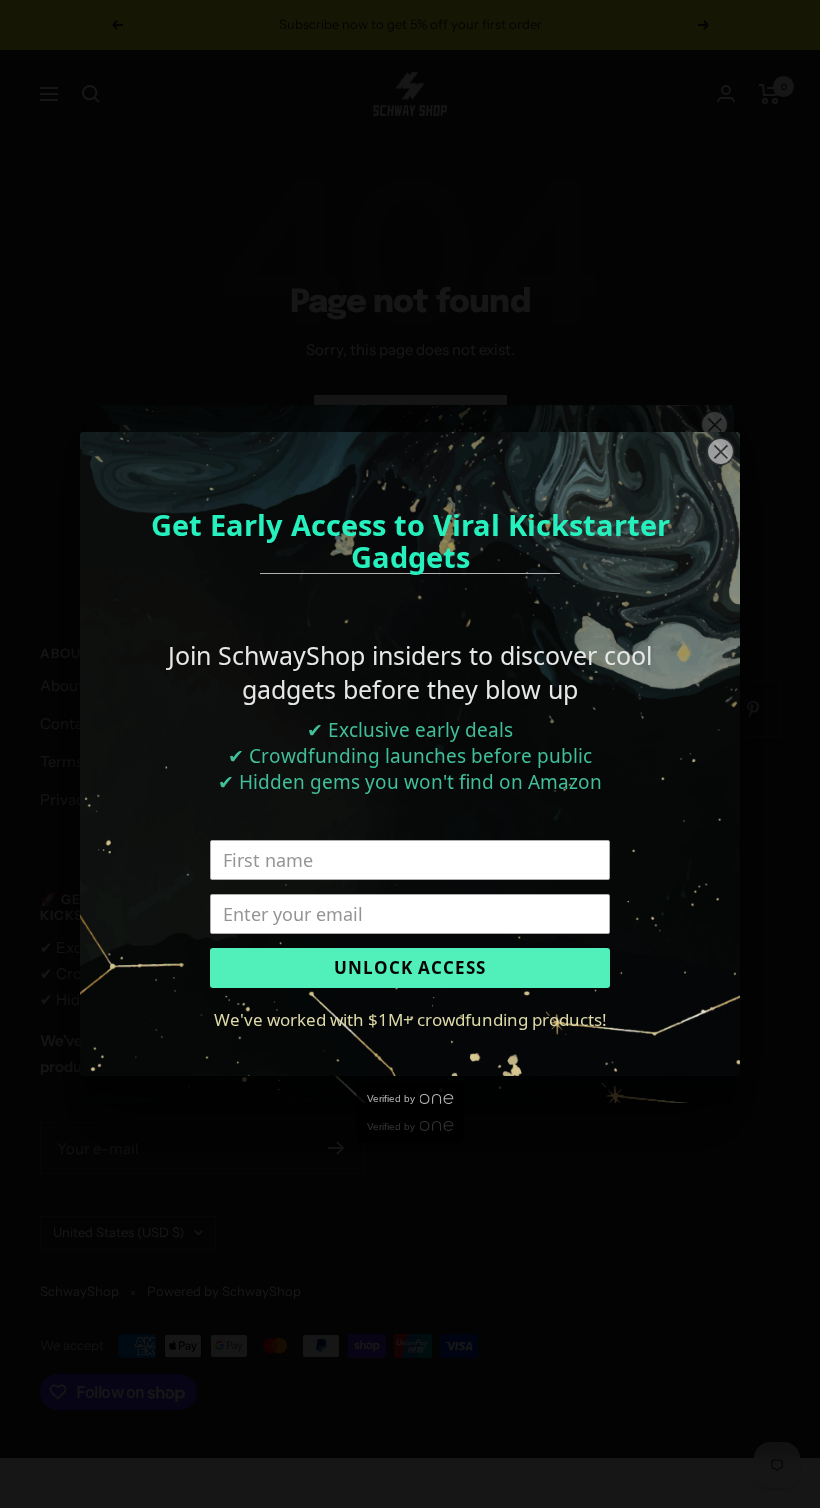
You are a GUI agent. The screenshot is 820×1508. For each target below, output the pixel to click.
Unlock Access (410, 967)
